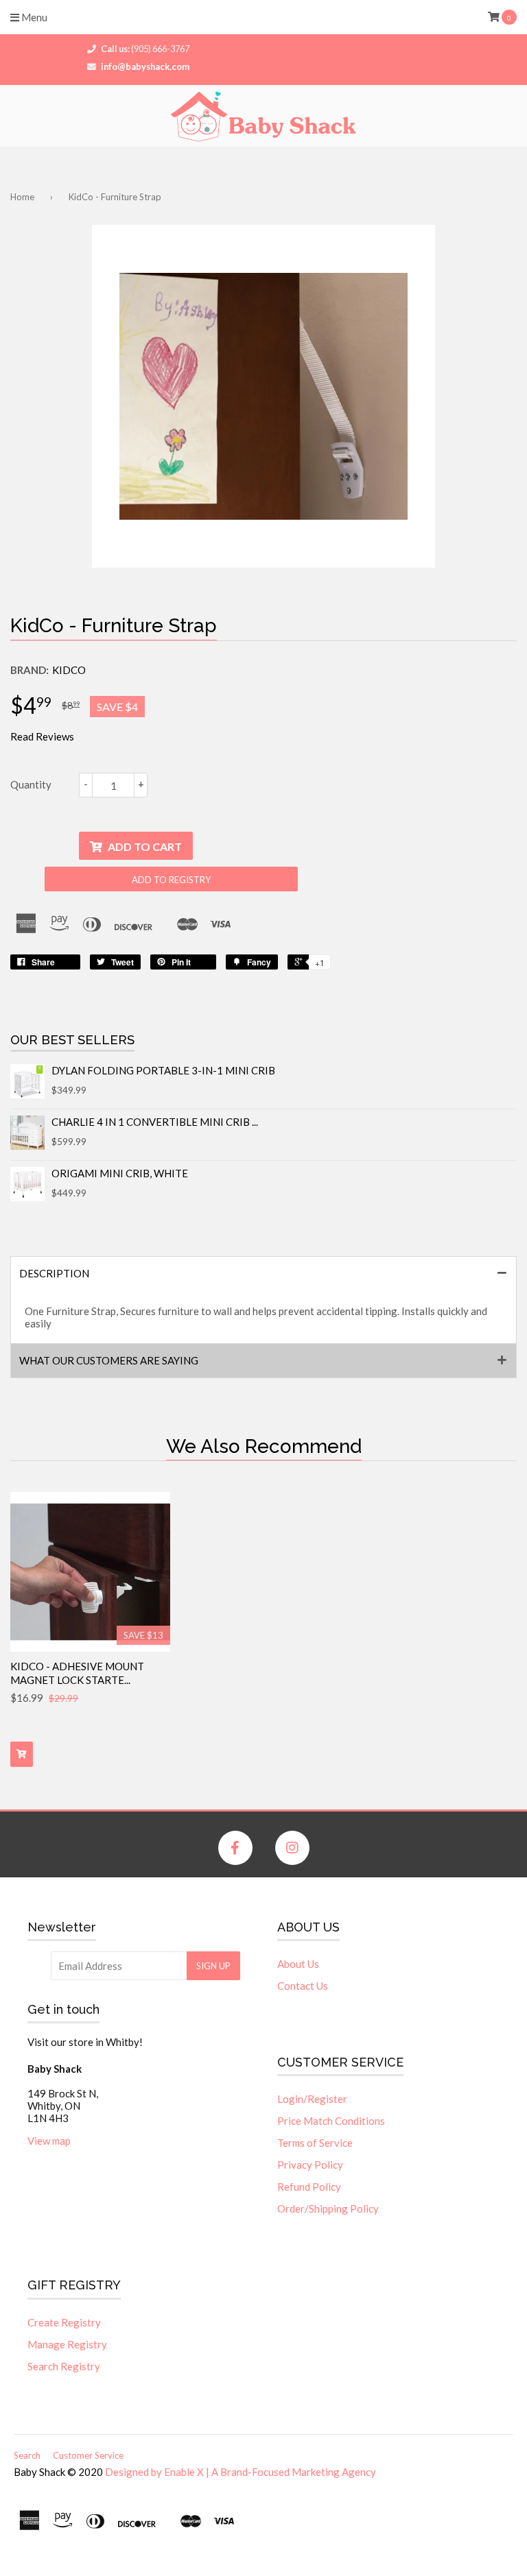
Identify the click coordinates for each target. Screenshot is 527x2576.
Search (27, 2455)
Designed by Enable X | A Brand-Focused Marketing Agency (241, 2472)
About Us (298, 1964)
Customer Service (88, 2455)
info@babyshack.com (145, 67)
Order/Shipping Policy (328, 2208)
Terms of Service (315, 2143)
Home (22, 197)
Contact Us (303, 1986)
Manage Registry (67, 2344)
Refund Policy (309, 2187)
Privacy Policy (310, 2165)
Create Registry (64, 2322)
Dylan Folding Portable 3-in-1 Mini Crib (163, 1070)
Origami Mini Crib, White (120, 1173)
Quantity (31, 784)
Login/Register (312, 2099)
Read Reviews (42, 736)
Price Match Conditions (331, 2121)
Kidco (69, 670)
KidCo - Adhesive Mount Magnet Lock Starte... (77, 1673)
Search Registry (64, 2366)
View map (49, 2141)
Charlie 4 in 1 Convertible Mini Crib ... (155, 1122)
